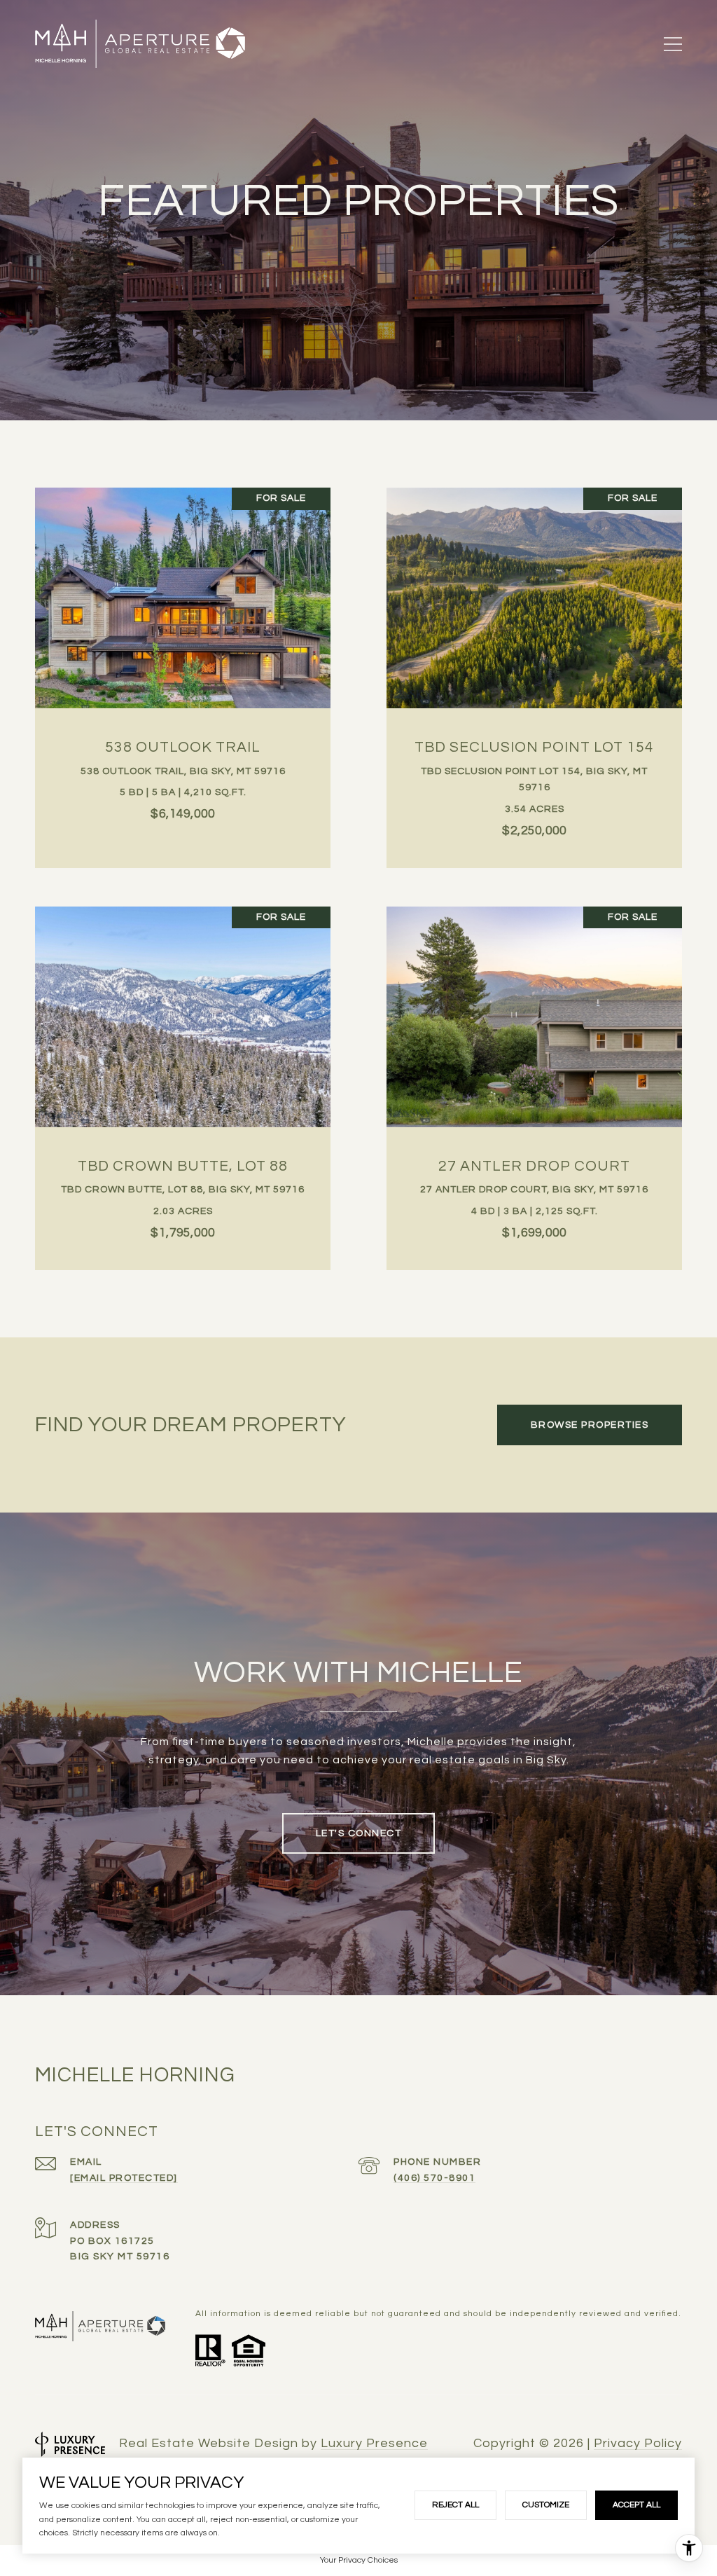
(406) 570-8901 (434, 2178)
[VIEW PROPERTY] (183, 658)
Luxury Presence (374, 2443)
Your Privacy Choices (359, 2560)
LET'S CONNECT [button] (359, 1833)
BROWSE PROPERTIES (590, 1425)
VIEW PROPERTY (183, 670)
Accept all (636, 2505)
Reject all (455, 2505)
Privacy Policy (638, 2444)
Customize (546, 2505)
